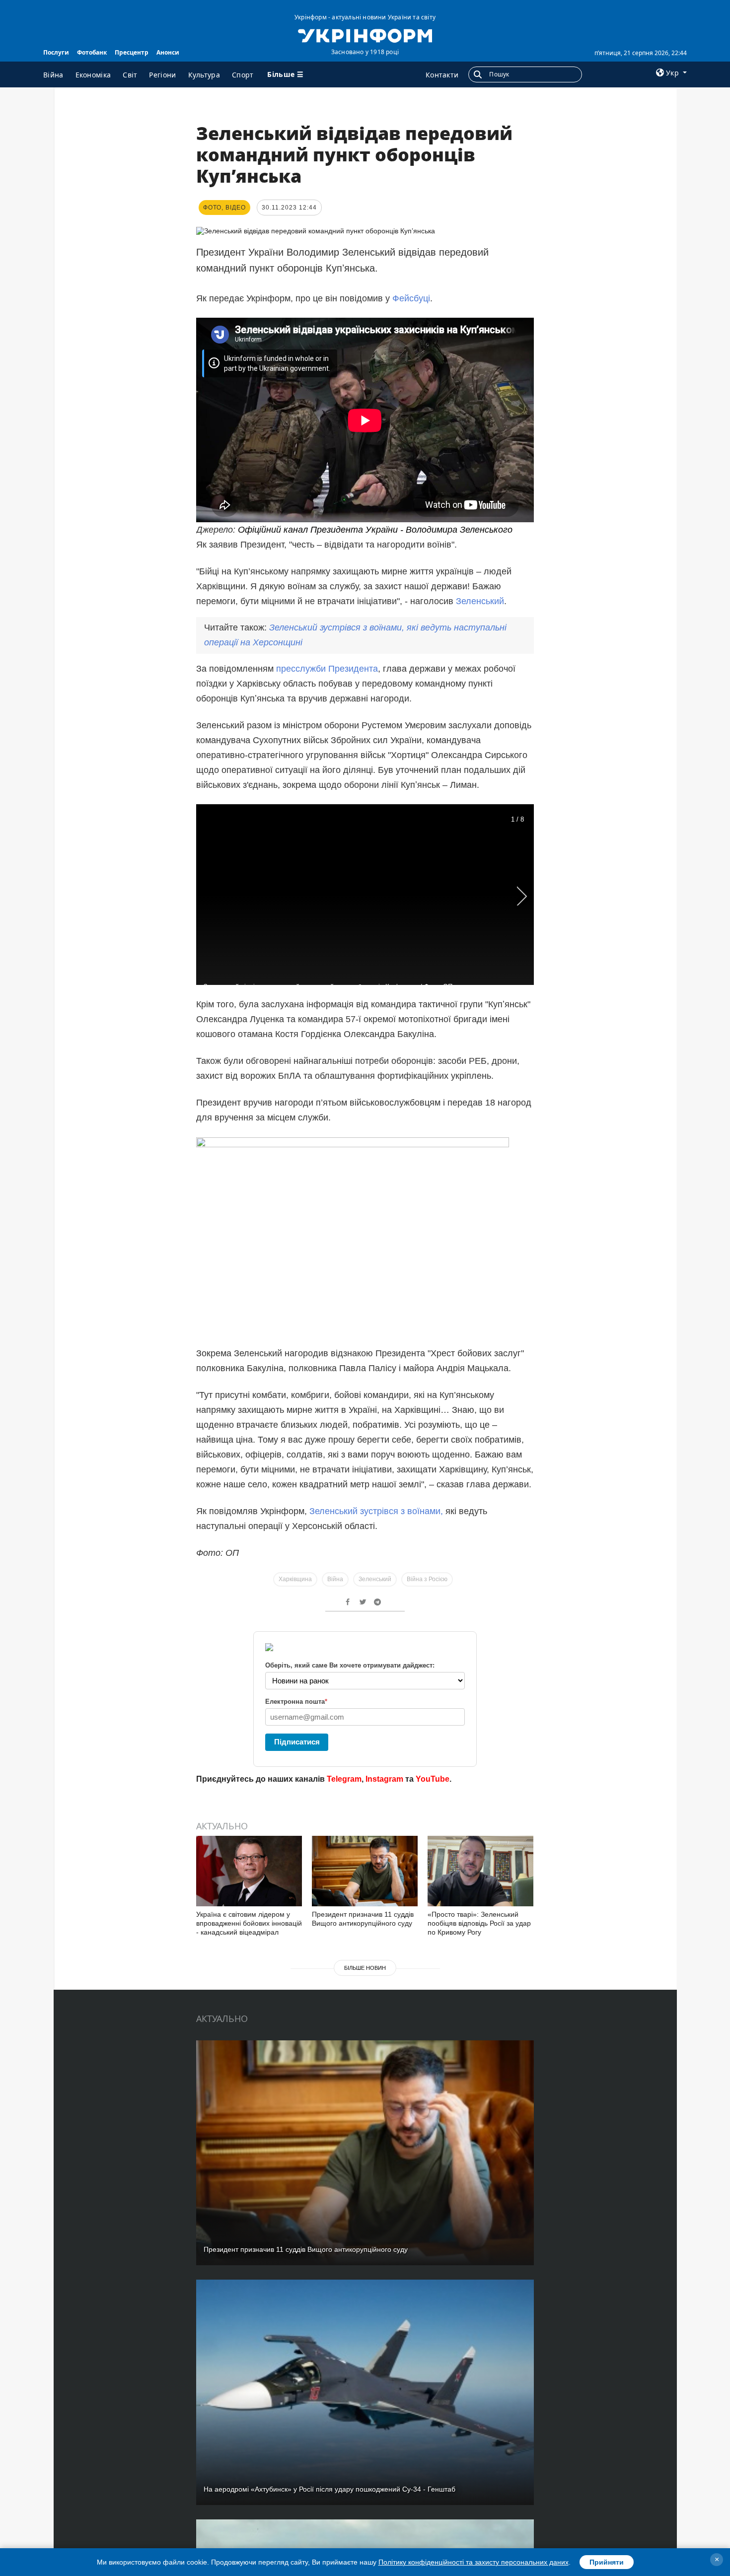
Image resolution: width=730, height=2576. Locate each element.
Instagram (384, 1779)
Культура (204, 75)
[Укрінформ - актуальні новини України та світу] (365, 35)
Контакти (442, 75)
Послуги (56, 52)
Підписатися (297, 1742)
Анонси (168, 52)
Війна (53, 75)
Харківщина (295, 1579)
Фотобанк (92, 52)
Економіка (93, 75)
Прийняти (607, 2562)
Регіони (162, 75)
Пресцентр (132, 52)
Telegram (344, 1779)
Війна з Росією (427, 1579)
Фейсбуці (411, 298)
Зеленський (480, 601)
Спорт (243, 75)
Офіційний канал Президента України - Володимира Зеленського (375, 530)
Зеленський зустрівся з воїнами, (377, 1511)
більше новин (365, 1968)
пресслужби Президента (327, 669)
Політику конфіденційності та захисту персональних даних (474, 2562)
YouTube (433, 1779)
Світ (130, 75)
